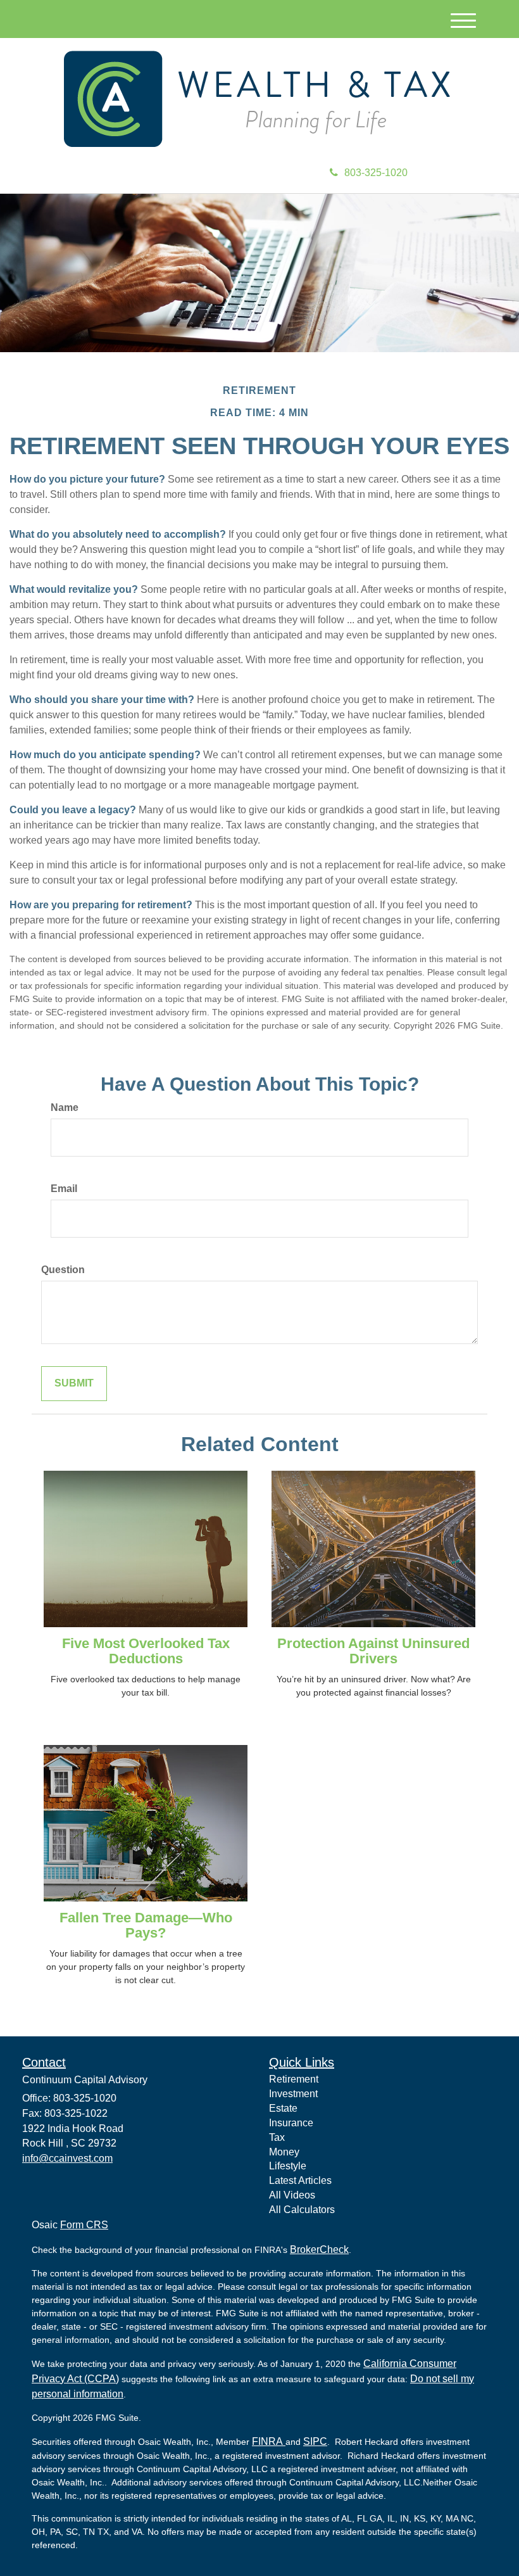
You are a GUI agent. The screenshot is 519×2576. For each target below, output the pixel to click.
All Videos (292, 2195)
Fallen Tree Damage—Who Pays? (146, 1925)
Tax (277, 2137)
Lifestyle (288, 2166)
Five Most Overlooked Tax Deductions (146, 1651)
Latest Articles (300, 2180)
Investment (293, 2094)
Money (284, 2152)
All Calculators (302, 2210)
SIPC (315, 2441)
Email (64, 1189)
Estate (283, 2108)
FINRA (269, 2441)
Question (63, 1270)
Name (65, 1107)
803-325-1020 (376, 173)
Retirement (294, 2079)
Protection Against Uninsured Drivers (373, 1651)
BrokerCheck (319, 2249)
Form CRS (84, 2225)
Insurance (291, 2123)
